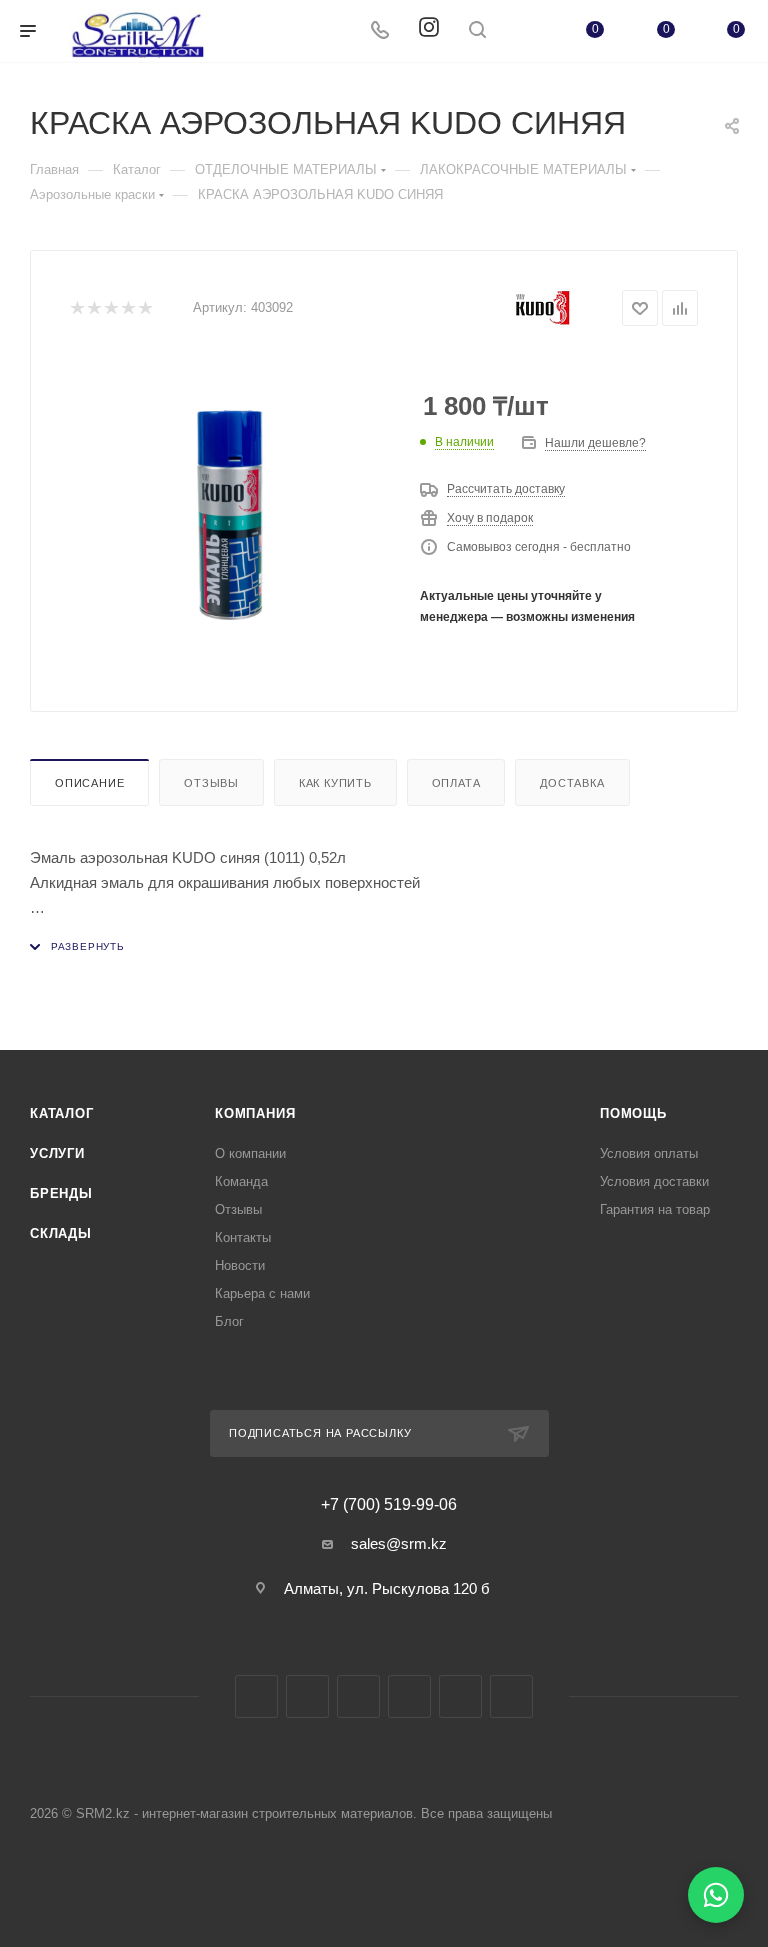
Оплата (456, 783)
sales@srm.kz (399, 1543)
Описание (89, 783)
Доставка (572, 783)
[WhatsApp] (716, 1895)
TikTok (511, 1696)
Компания (255, 1113)
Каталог (62, 1113)
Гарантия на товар (655, 1209)
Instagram (307, 1696)
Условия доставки (654, 1181)
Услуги (57, 1153)
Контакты (243, 1237)
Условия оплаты (649, 1153)
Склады (61, 1233)
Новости (240, 1265)
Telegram (358, 1696)
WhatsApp (460, 1696)
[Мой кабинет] (525, 31)
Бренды (61, 1193)
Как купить (335, 783)
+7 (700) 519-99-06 (389, 1505)
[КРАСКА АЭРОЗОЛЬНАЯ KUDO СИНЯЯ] (230, 515)
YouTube (409, 1696)
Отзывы (211, 783)
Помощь (633, 1113)
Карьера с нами (262, 1293)
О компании (250, 1153)
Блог (229, 1321)
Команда (241, 1181)
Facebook (256, 1696)
